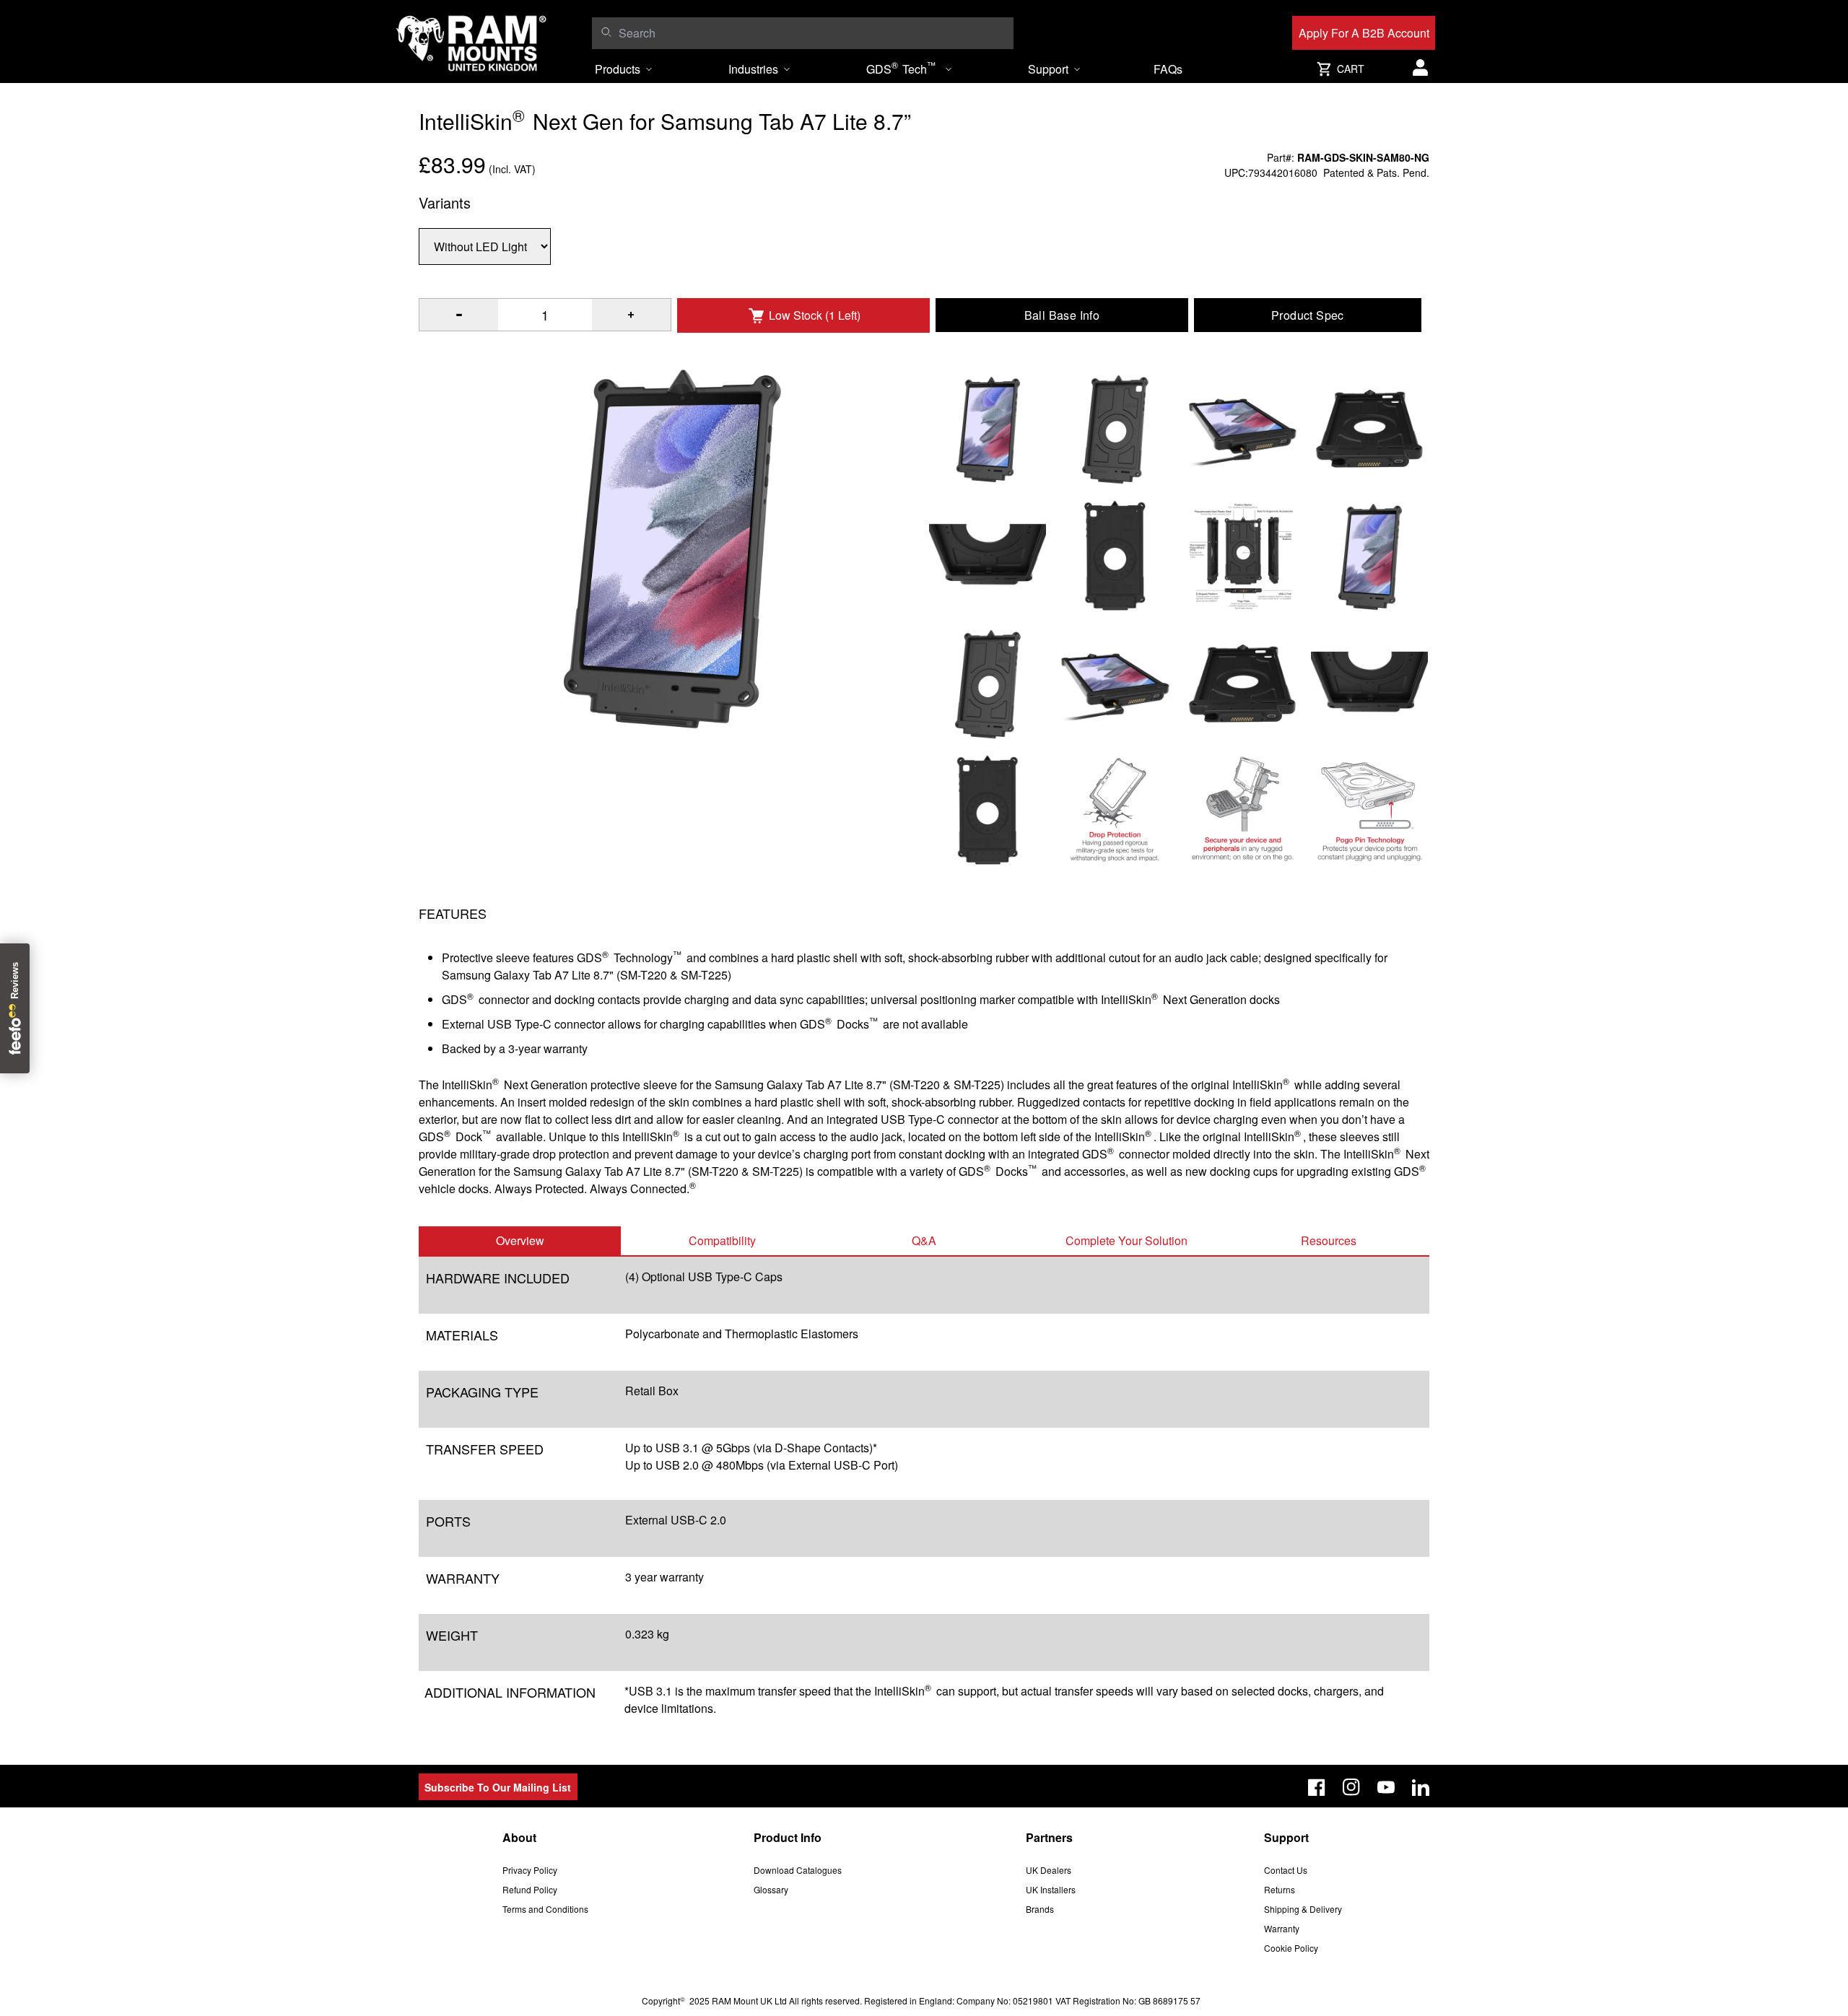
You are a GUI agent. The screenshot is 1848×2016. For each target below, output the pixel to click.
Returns (1280, 1889)
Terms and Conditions (545, 1909)
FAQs (1168, 69)
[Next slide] (1643, 1008)
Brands (1040, 1909)
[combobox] (812, 33)
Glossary (771, 1889)
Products (618, 69)
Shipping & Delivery (1303, 1909)
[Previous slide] (205, 1008)
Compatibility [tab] (722, 1240)
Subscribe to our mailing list (498, 1787)
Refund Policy (530, 1889)
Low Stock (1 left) (815, 315)
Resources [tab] (1329, 1240)
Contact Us (1286, 1870)
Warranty (1282, 1928)
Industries (753, 69)
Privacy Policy (530, 1870)
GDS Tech (901, 68)
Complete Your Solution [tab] (1126, 1240)
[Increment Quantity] (459, 315)
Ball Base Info (1062, 315)
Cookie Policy (1291, 1948)
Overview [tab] (520, 1240)
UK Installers (1051, 1889)
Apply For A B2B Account (1364, 33)
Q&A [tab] (924, 1240)
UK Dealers (1049, 1870)
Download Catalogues (798, 1870)
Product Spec (1308, 315)
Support (1048, 69)
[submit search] (606, 32)
